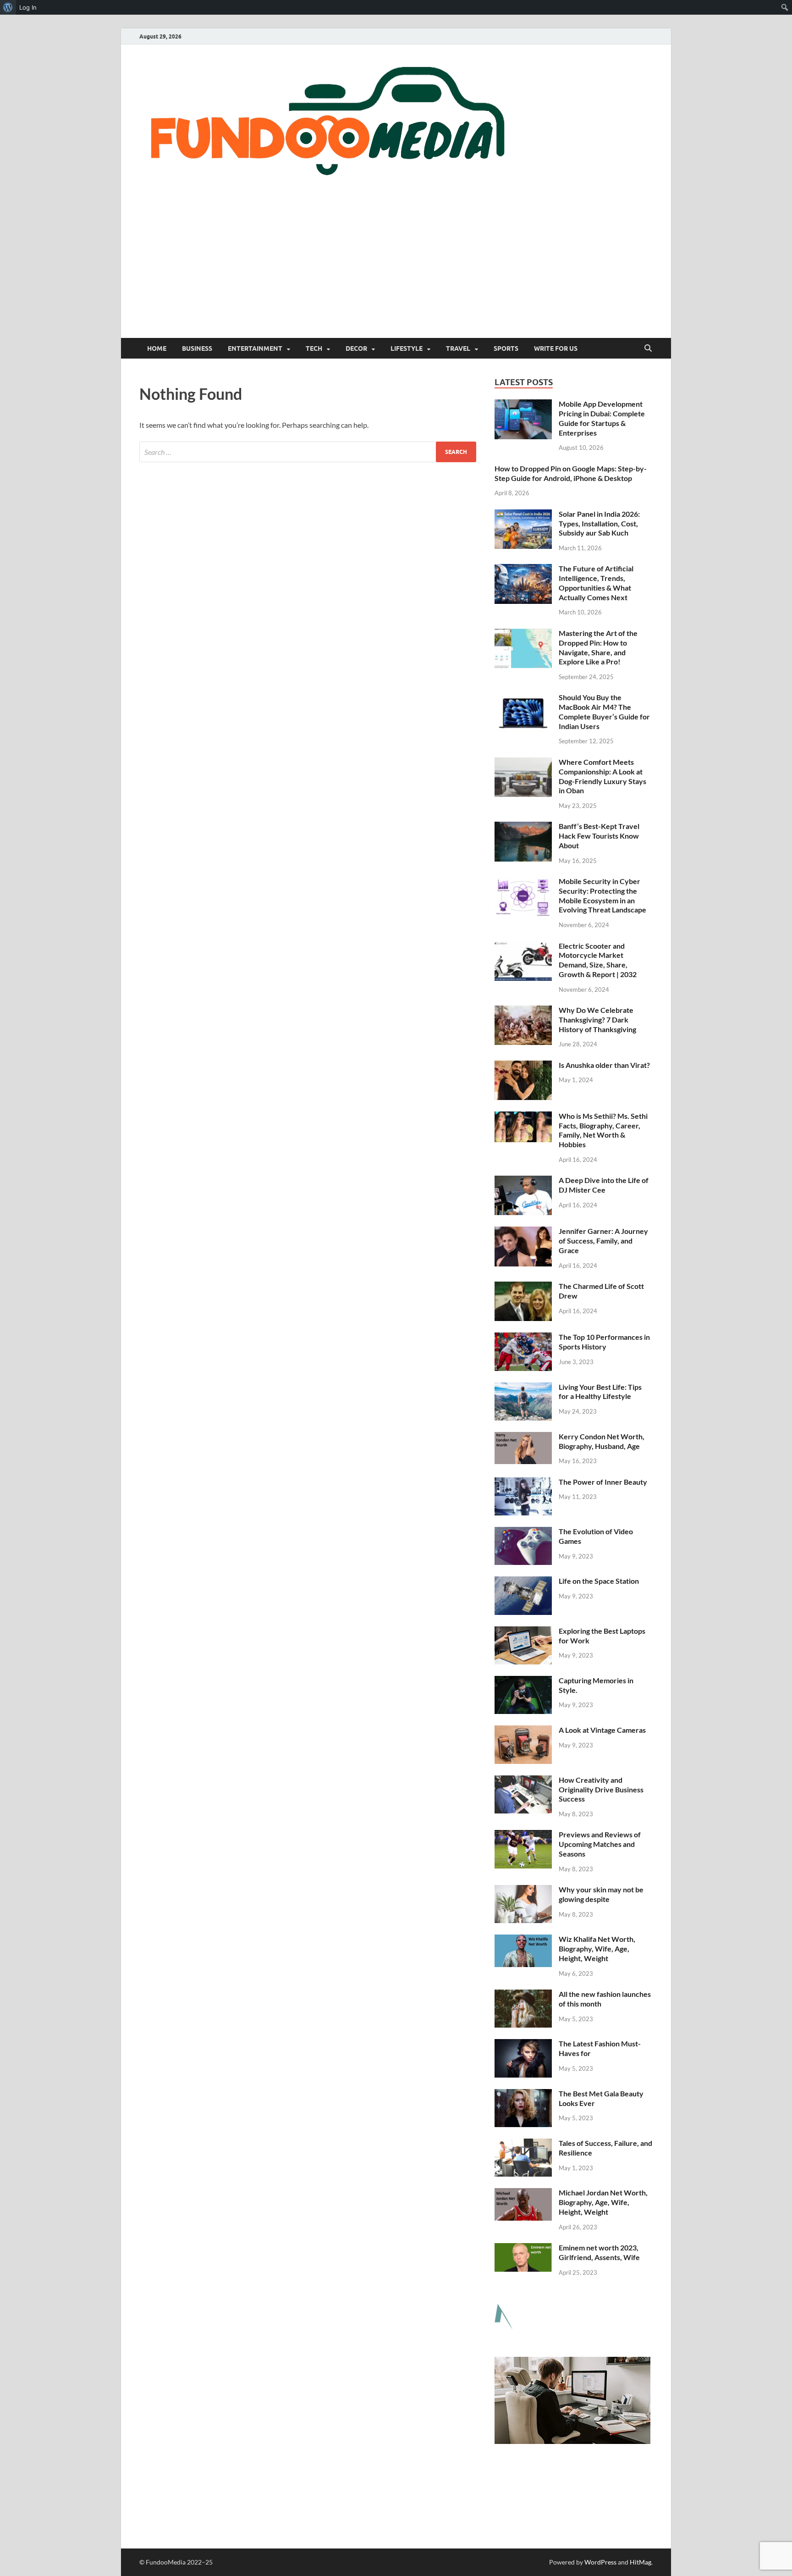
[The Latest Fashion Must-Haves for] (523, 2044)
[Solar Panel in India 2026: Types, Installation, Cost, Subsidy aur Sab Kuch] (523, 515)
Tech (314, 348)
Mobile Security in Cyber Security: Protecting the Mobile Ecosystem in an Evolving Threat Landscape (602, 895)
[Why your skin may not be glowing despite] (523, 1890)
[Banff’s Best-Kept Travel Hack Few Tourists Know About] (523, 827)
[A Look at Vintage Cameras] (523, 1731)
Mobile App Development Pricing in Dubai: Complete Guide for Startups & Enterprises (602, 418)
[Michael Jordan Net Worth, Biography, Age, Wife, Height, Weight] (523, 2193)
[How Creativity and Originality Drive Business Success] (523, 1781)
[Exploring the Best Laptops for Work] (523, 1632)
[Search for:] (308, 452)
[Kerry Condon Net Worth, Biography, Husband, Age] (523, 1437)
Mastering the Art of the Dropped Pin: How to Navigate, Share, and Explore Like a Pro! (598, 647)
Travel (458, 348)
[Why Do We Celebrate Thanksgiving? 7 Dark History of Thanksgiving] (523, 1011)
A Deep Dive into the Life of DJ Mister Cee (604, 1185)
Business (197, 348)
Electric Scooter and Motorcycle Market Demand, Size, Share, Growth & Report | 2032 (598, 960)
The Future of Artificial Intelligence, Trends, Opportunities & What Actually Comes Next (596, 583)
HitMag (641, 2562)
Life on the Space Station (599, 1581)
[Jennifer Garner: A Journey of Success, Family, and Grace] (523, 1232)
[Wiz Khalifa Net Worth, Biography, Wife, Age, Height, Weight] (523, 1940)
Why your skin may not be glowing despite (601, 1894)
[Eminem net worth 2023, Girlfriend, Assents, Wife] (523, 2248)
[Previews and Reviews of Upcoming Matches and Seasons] (523, 1835)
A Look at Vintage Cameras (602, 1730)
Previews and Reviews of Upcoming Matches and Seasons (600, 1844)
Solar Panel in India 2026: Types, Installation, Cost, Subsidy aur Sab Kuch (599, 523)
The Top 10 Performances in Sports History (604, 1342)
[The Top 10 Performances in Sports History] (523, 1338)
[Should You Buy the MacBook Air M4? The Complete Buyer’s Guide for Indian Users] (523, 698)
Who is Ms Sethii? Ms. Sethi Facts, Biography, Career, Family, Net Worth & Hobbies (603, 1130)
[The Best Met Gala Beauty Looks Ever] (523, 2094)
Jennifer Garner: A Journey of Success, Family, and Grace (603, 1241)
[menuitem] (8, 7)
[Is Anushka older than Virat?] (523, 1066)
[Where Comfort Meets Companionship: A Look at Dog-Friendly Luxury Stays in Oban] (523, 763)
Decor (356, 348)
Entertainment (255, 348)
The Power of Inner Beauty (603, 1482)
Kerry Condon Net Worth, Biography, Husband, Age (602, 1441)
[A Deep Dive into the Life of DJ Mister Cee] (523, 1181)
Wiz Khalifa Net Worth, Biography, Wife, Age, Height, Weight (597, 1949)
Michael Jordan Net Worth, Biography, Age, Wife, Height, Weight (603, 2202)
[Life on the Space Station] (523, 1582)
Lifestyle (407, 348)
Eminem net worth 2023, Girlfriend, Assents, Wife (599, 2252)
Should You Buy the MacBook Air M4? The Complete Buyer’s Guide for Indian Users (604, 711)
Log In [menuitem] (28, 7)
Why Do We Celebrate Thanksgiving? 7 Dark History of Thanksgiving (597, 1020)
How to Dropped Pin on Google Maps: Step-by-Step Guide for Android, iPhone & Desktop (571, 473)
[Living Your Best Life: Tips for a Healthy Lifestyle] (523, 1388)
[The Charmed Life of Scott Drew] (523, 1287)
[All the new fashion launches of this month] (523, 1995)
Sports (506, 348)
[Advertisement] (396, 269)
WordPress (600, 2562)
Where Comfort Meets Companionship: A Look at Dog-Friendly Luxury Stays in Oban (602, 776)
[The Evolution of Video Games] (523, 1532)
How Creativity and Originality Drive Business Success (601, 1789)
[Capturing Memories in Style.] (523, 1681)
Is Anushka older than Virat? (604, 1065)
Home (157, 348)
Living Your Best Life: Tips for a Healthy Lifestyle (600, 1392)
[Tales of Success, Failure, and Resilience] (523, 2144)
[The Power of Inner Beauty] (523, 1483)
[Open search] (648, 348)
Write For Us (556, 348)
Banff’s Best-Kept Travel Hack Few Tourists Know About (599, 836)
